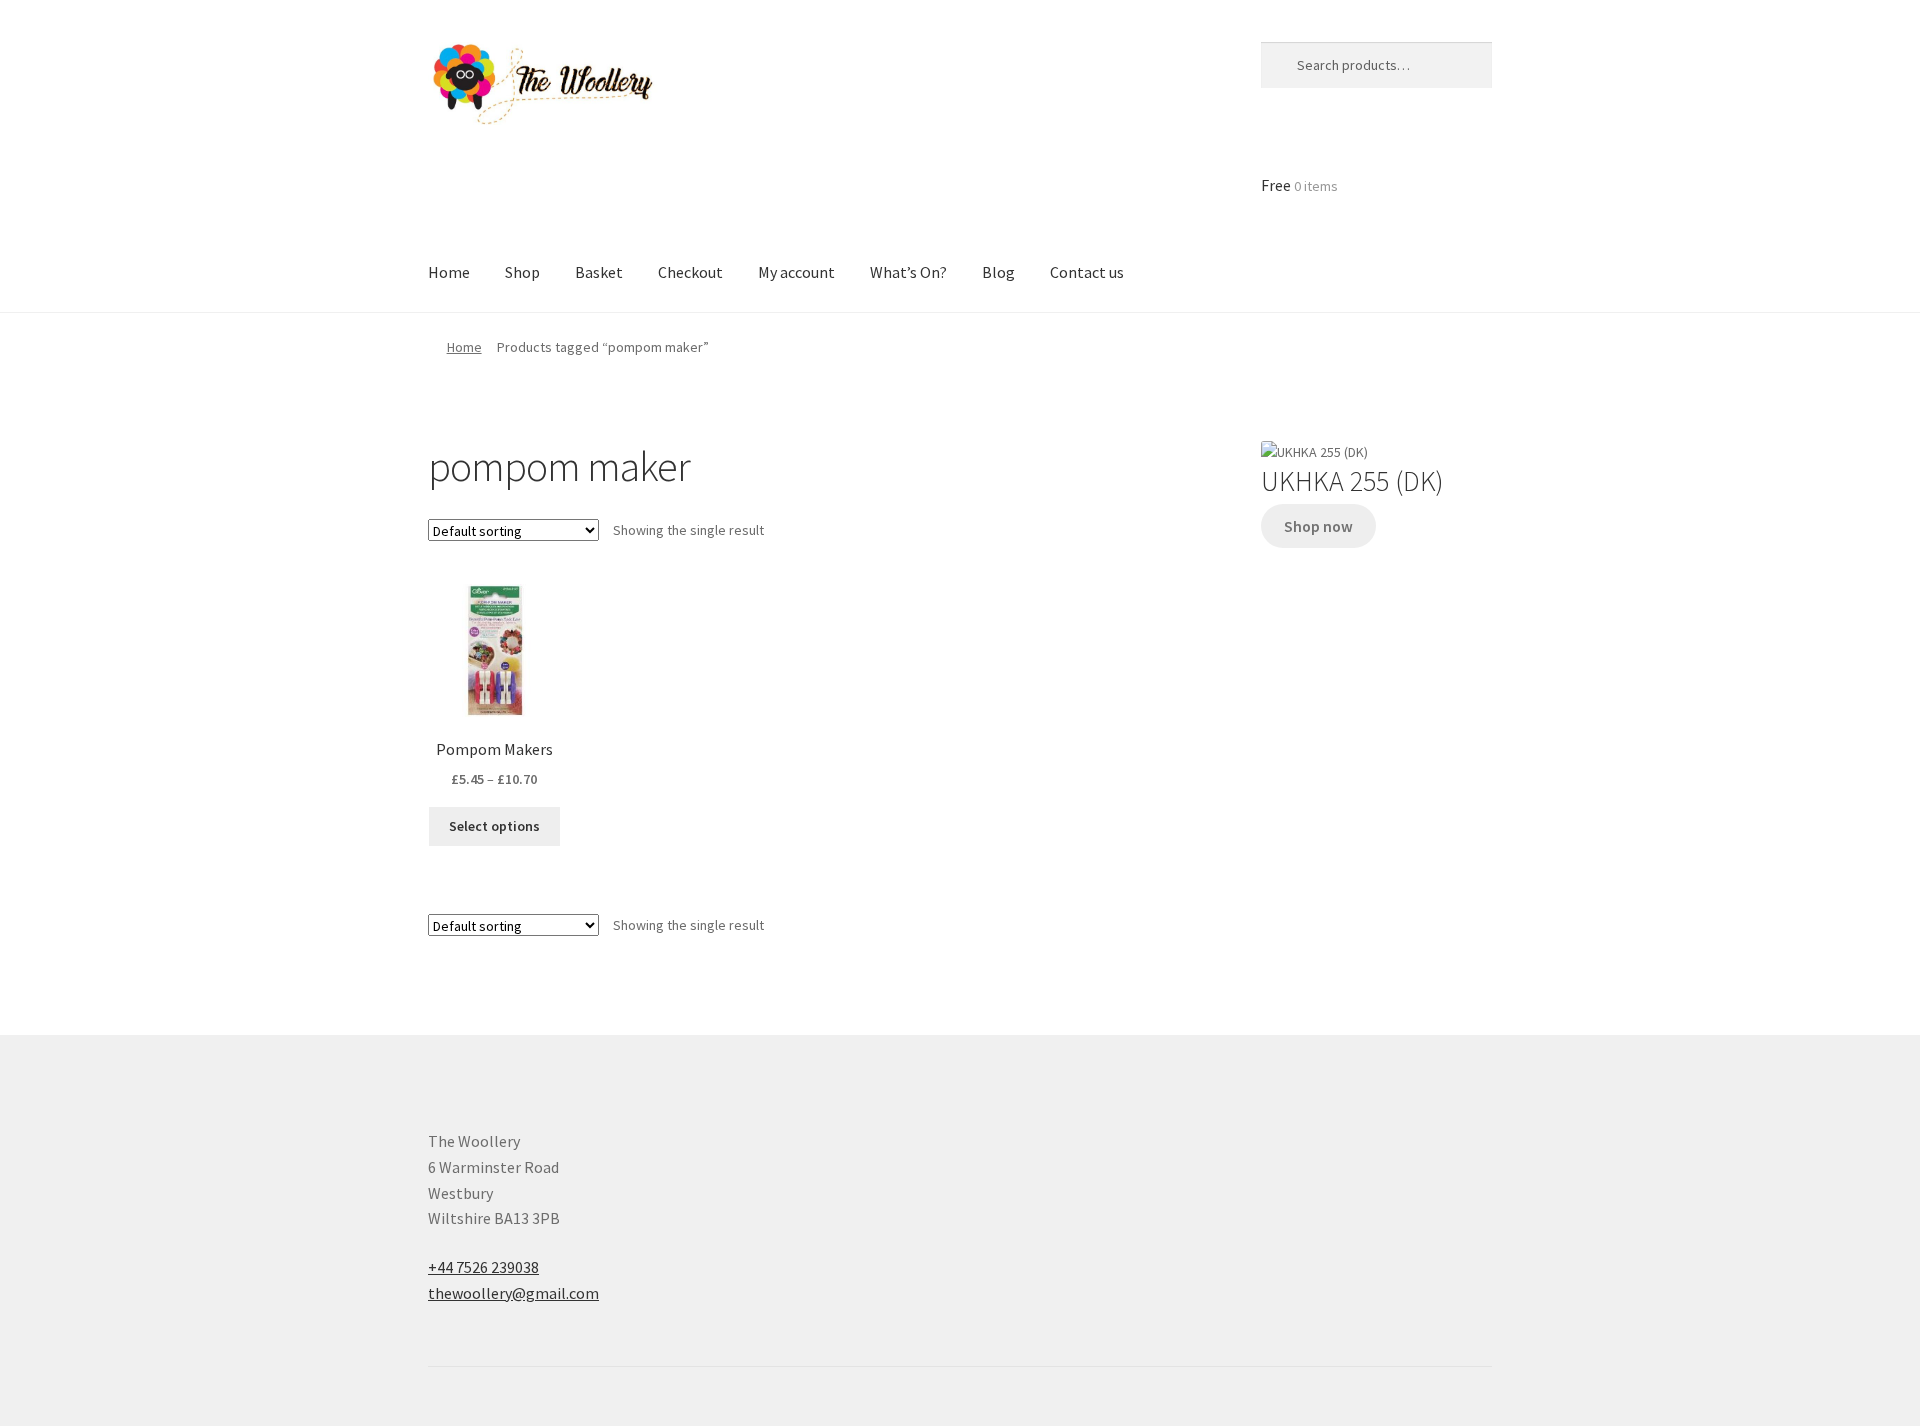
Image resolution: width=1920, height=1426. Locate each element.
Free (1299, 185)
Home (464, 347)
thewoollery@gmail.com (513, 1293)
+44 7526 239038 (483, 1267)
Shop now (1318, 525)
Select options (494, 826)
